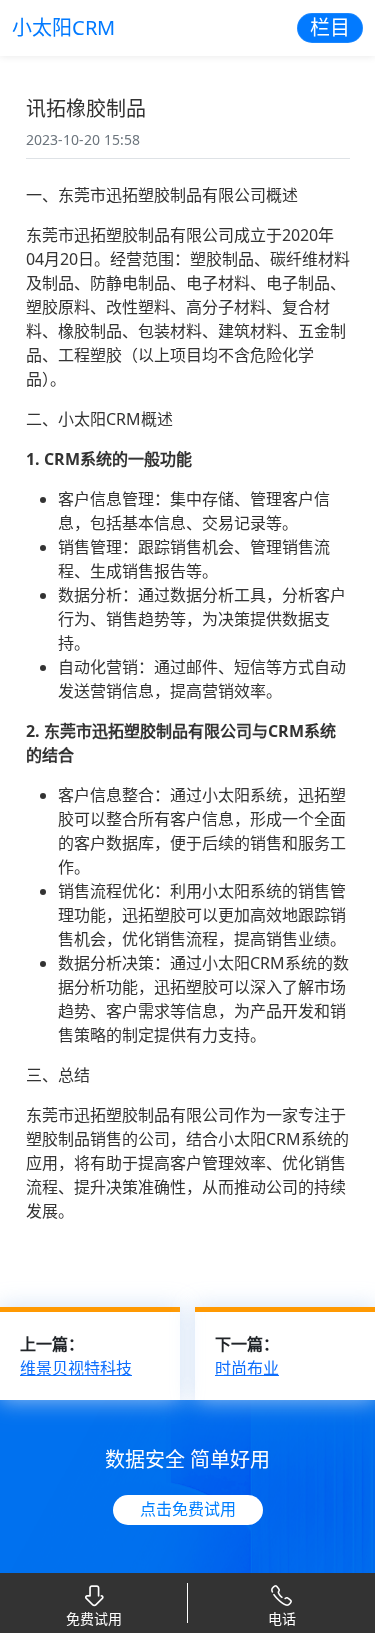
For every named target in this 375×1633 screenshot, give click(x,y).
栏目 (330, 27)
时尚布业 (247, 1368)
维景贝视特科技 (76, 1368)
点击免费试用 (188, 1509)
